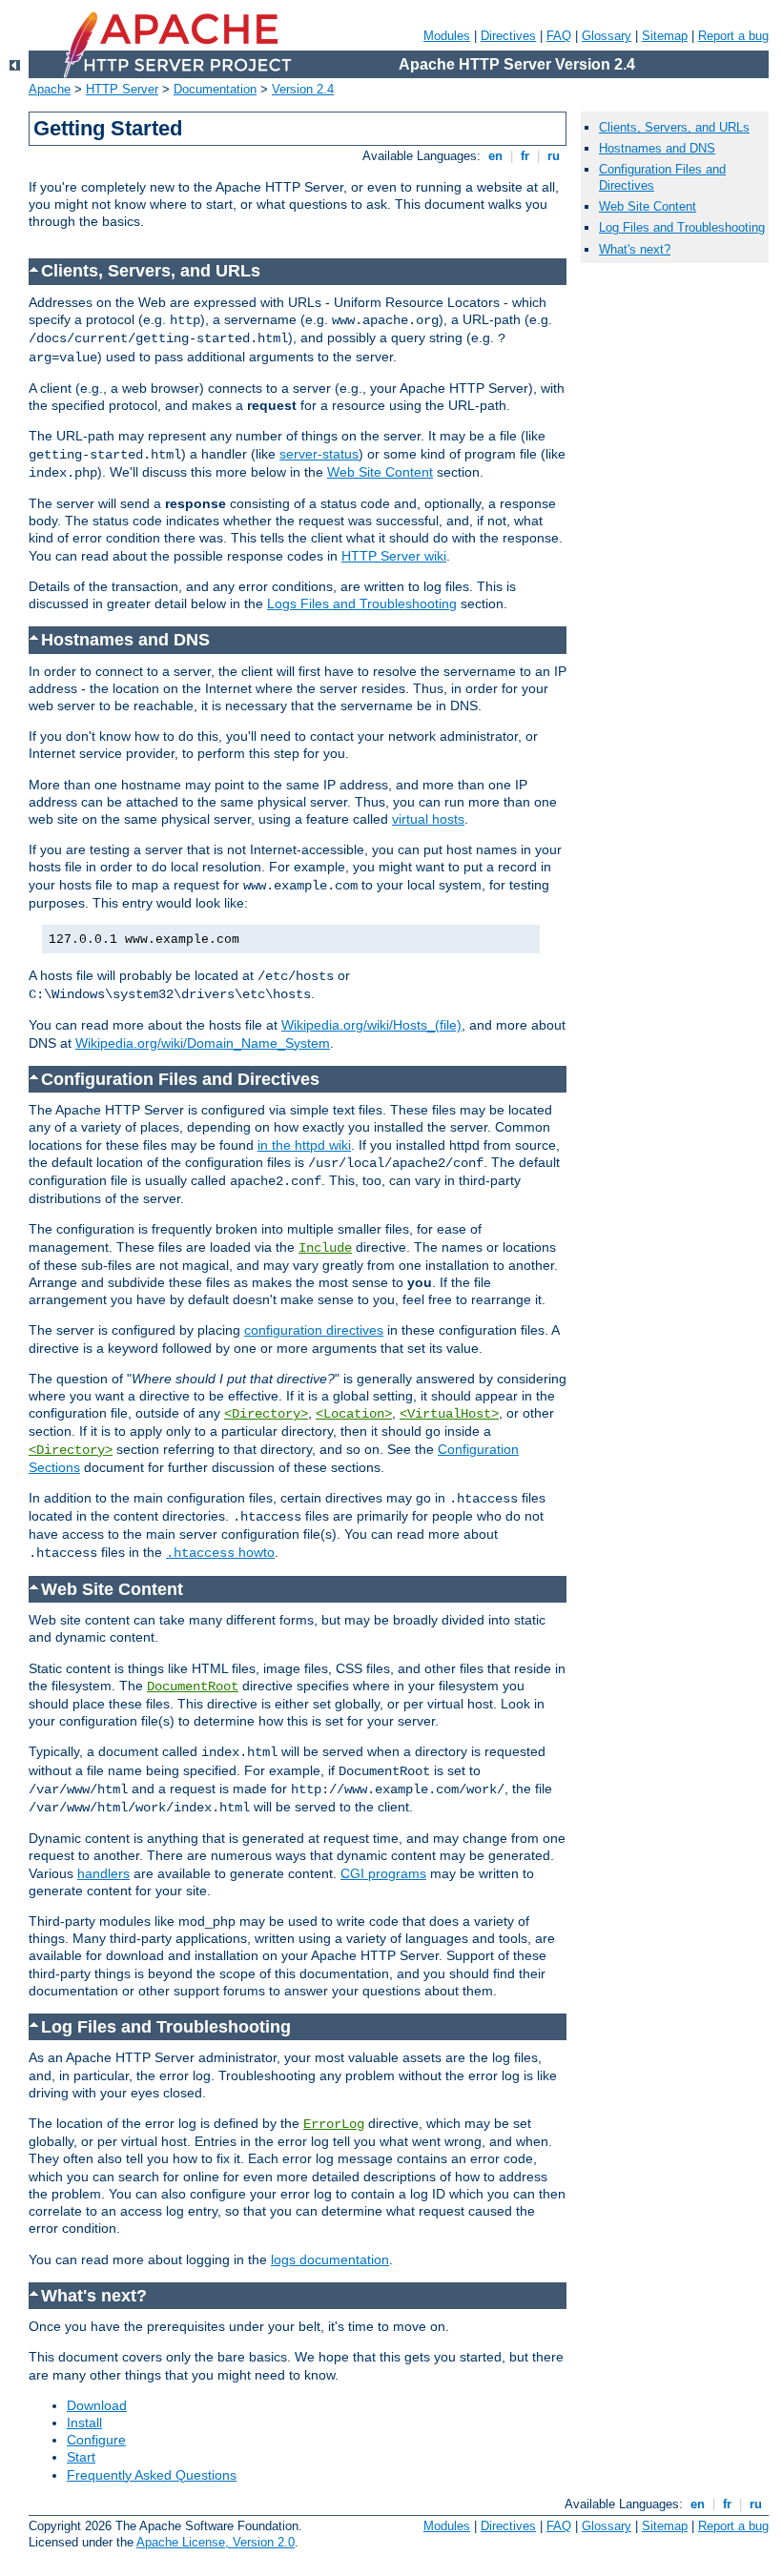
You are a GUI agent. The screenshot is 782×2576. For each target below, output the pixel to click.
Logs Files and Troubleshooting (362, 603)
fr (525, 156)
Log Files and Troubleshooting (682, 227)
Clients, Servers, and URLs (674, 127)
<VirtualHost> (449, 1414)
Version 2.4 (303, 89)
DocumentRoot (193, 1687)
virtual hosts (428, 819)
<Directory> (266, 1414)
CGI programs (383, 1873)
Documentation (215, 89)
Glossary (607, 36)
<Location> (354, 1414)
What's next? (635, 249)
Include (325, 1248)
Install (84, 2423)
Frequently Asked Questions (152, 2475)
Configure (96, 2440)
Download (97, 2405)
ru (554, 156)
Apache (50, 89)
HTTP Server (122, 89)
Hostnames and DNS (657, 148)
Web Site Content (380, 472)
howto (220, 1552)
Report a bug (733, 36)
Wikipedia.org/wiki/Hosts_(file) (371, 1025)
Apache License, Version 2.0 (216, 2542)
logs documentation (330, 2259)
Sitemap (665, 36)
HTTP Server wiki (394, 556)
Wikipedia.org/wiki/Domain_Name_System (203, 1043)
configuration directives (314, 1330)
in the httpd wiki (304, 1145)
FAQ (559, 36)
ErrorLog (334, 2124)
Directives (508, 36)
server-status (319, 454)
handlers (103, 1873)
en (495, 156)
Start (81, 2457)
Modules (447, 36)
